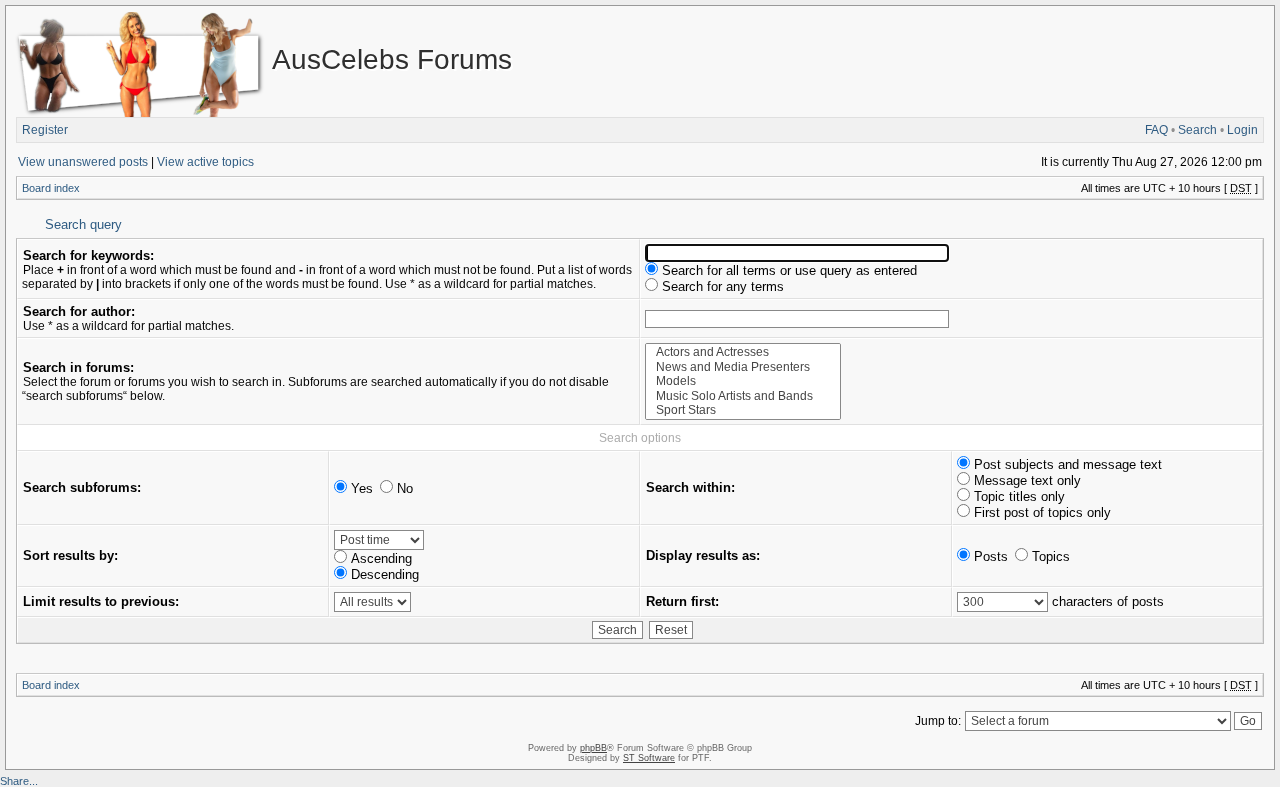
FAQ (1156, 130)
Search (1197, 130)
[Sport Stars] (743, 410)
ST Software (649, 758)
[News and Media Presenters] (743, 367)
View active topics (205, 162)
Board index (51, 188)
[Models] (743, 381)
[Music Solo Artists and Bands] (743, 396)
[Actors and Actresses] (743, 352)
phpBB (593, 748)
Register (45, 130)
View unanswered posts (83, 162)
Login (1242, 130)
